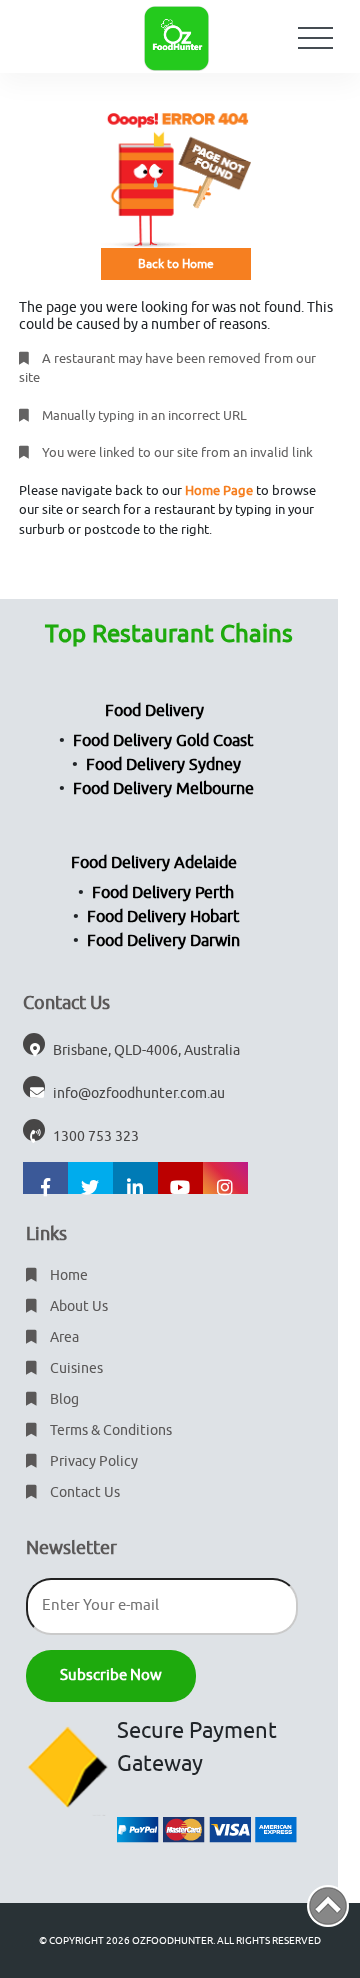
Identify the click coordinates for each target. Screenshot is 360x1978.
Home (67, 1275)
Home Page (219, 490)
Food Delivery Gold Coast (163, 741)
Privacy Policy (92, 1461)
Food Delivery (154, 711)
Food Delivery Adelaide (154, 863)
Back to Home (176, 264)
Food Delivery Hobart (163, 917)
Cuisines (75, 1368)
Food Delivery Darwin (163, 941)
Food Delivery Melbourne (163, 789)
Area (63, 1337)
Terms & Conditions (109, 1430)
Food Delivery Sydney (163, 765)
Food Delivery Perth (163, 893)
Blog (63, 1399)
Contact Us (83, 1492)
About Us (77, 1306)
